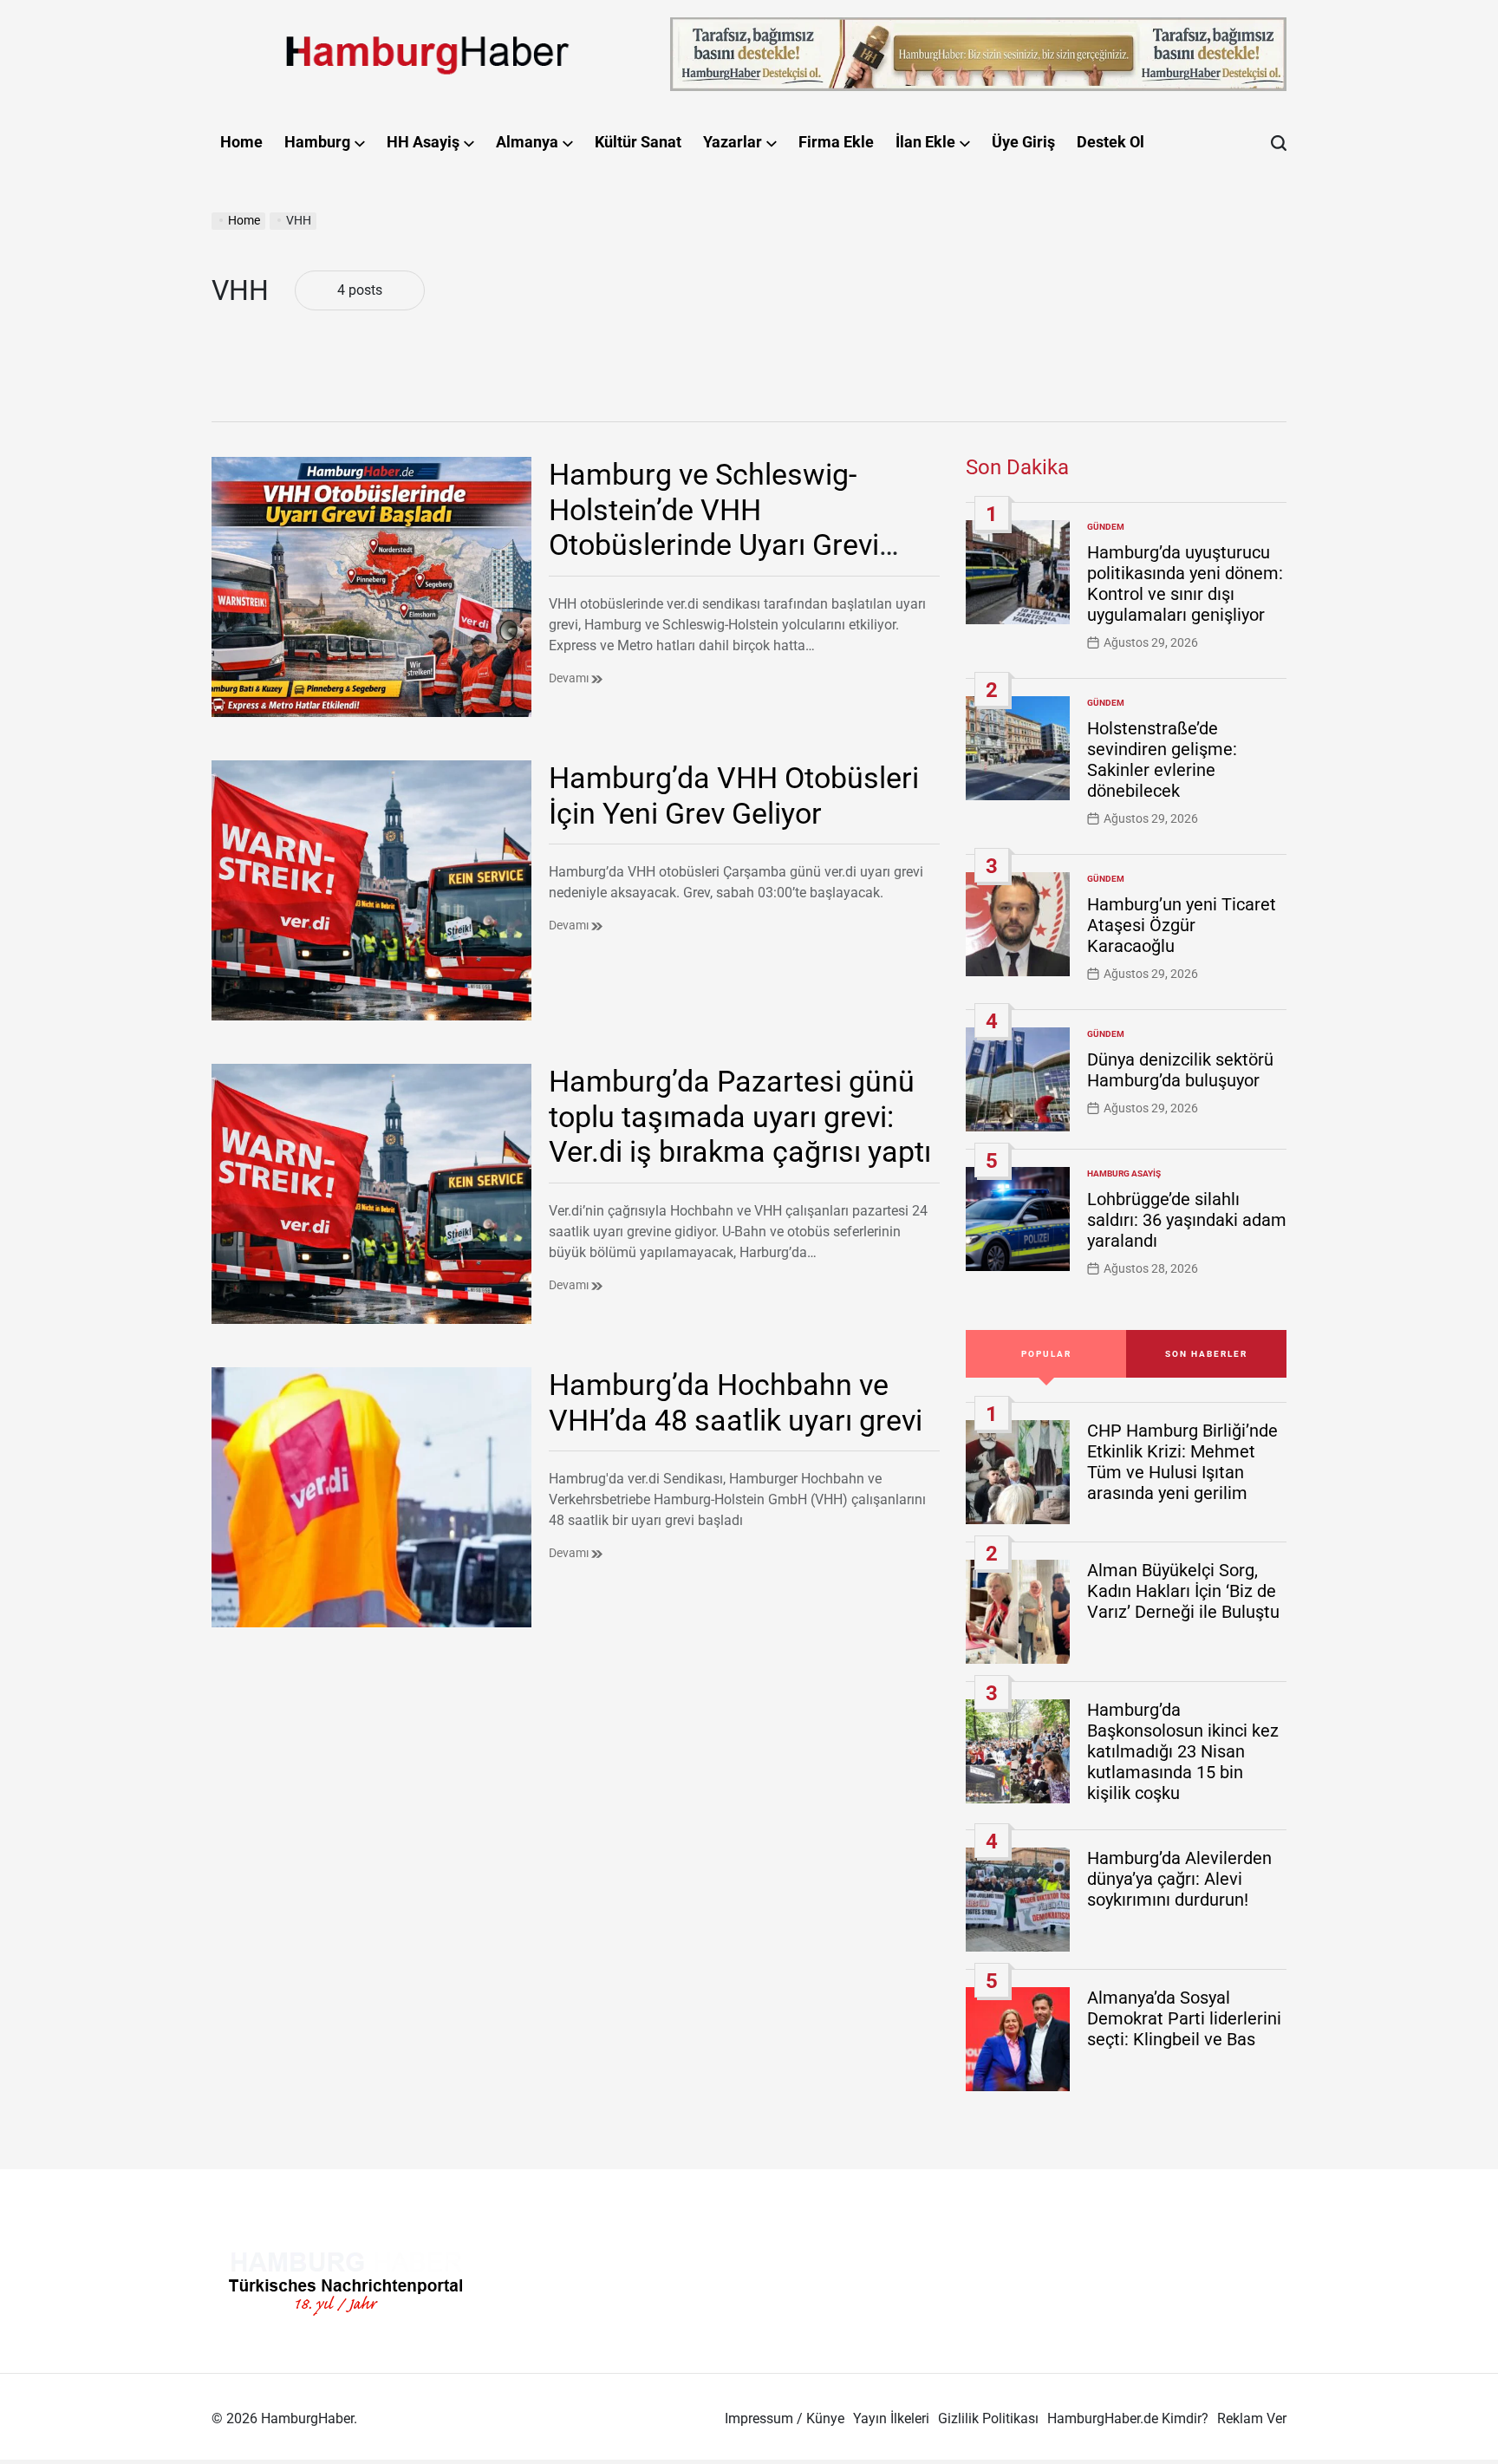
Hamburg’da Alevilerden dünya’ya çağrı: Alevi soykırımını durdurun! (1179, 1879)
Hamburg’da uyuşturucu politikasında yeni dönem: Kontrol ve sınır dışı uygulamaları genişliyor (1185, 583)
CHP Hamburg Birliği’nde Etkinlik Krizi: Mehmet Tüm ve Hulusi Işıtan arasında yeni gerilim (1182, 1462)
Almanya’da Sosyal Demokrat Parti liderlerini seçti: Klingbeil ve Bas (1184, 2018)
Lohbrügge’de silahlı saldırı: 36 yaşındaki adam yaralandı (1187, 1220)
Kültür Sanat (638, 142)
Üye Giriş (1023, 142)
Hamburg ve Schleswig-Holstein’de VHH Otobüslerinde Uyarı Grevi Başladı (714, 527)
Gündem (1106, 527)
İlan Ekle (925, 142)
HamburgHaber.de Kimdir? (1128, 2418)
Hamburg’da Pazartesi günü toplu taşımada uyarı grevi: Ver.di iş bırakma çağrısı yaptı (740, 1117)
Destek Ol (1110, 142)
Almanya (527, 142)
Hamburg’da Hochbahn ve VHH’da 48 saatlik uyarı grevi (736, 1402)
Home (241, 142)
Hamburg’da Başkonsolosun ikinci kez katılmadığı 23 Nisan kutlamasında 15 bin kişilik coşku (1183, 1751)
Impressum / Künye (785, 2418)
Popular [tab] (1046, 1354)
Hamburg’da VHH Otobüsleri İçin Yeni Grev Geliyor (734, 795)
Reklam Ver (1252, 2418)
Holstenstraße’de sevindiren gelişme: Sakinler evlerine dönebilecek (1162, 759)
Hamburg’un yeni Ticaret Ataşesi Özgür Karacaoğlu (1182, 925)
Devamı (570, 678)
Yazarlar (733, 142)
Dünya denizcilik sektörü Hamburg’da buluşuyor (1180, 1070)
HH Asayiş (423, 142)
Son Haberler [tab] (1206, 1354)
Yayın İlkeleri (891, 2418)
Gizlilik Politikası (988, 2418)
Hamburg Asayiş (1124, 1173)
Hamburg (317, 142)
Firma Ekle (836, 142)
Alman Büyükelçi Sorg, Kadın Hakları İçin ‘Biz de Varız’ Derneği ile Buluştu (1183, 1591)
